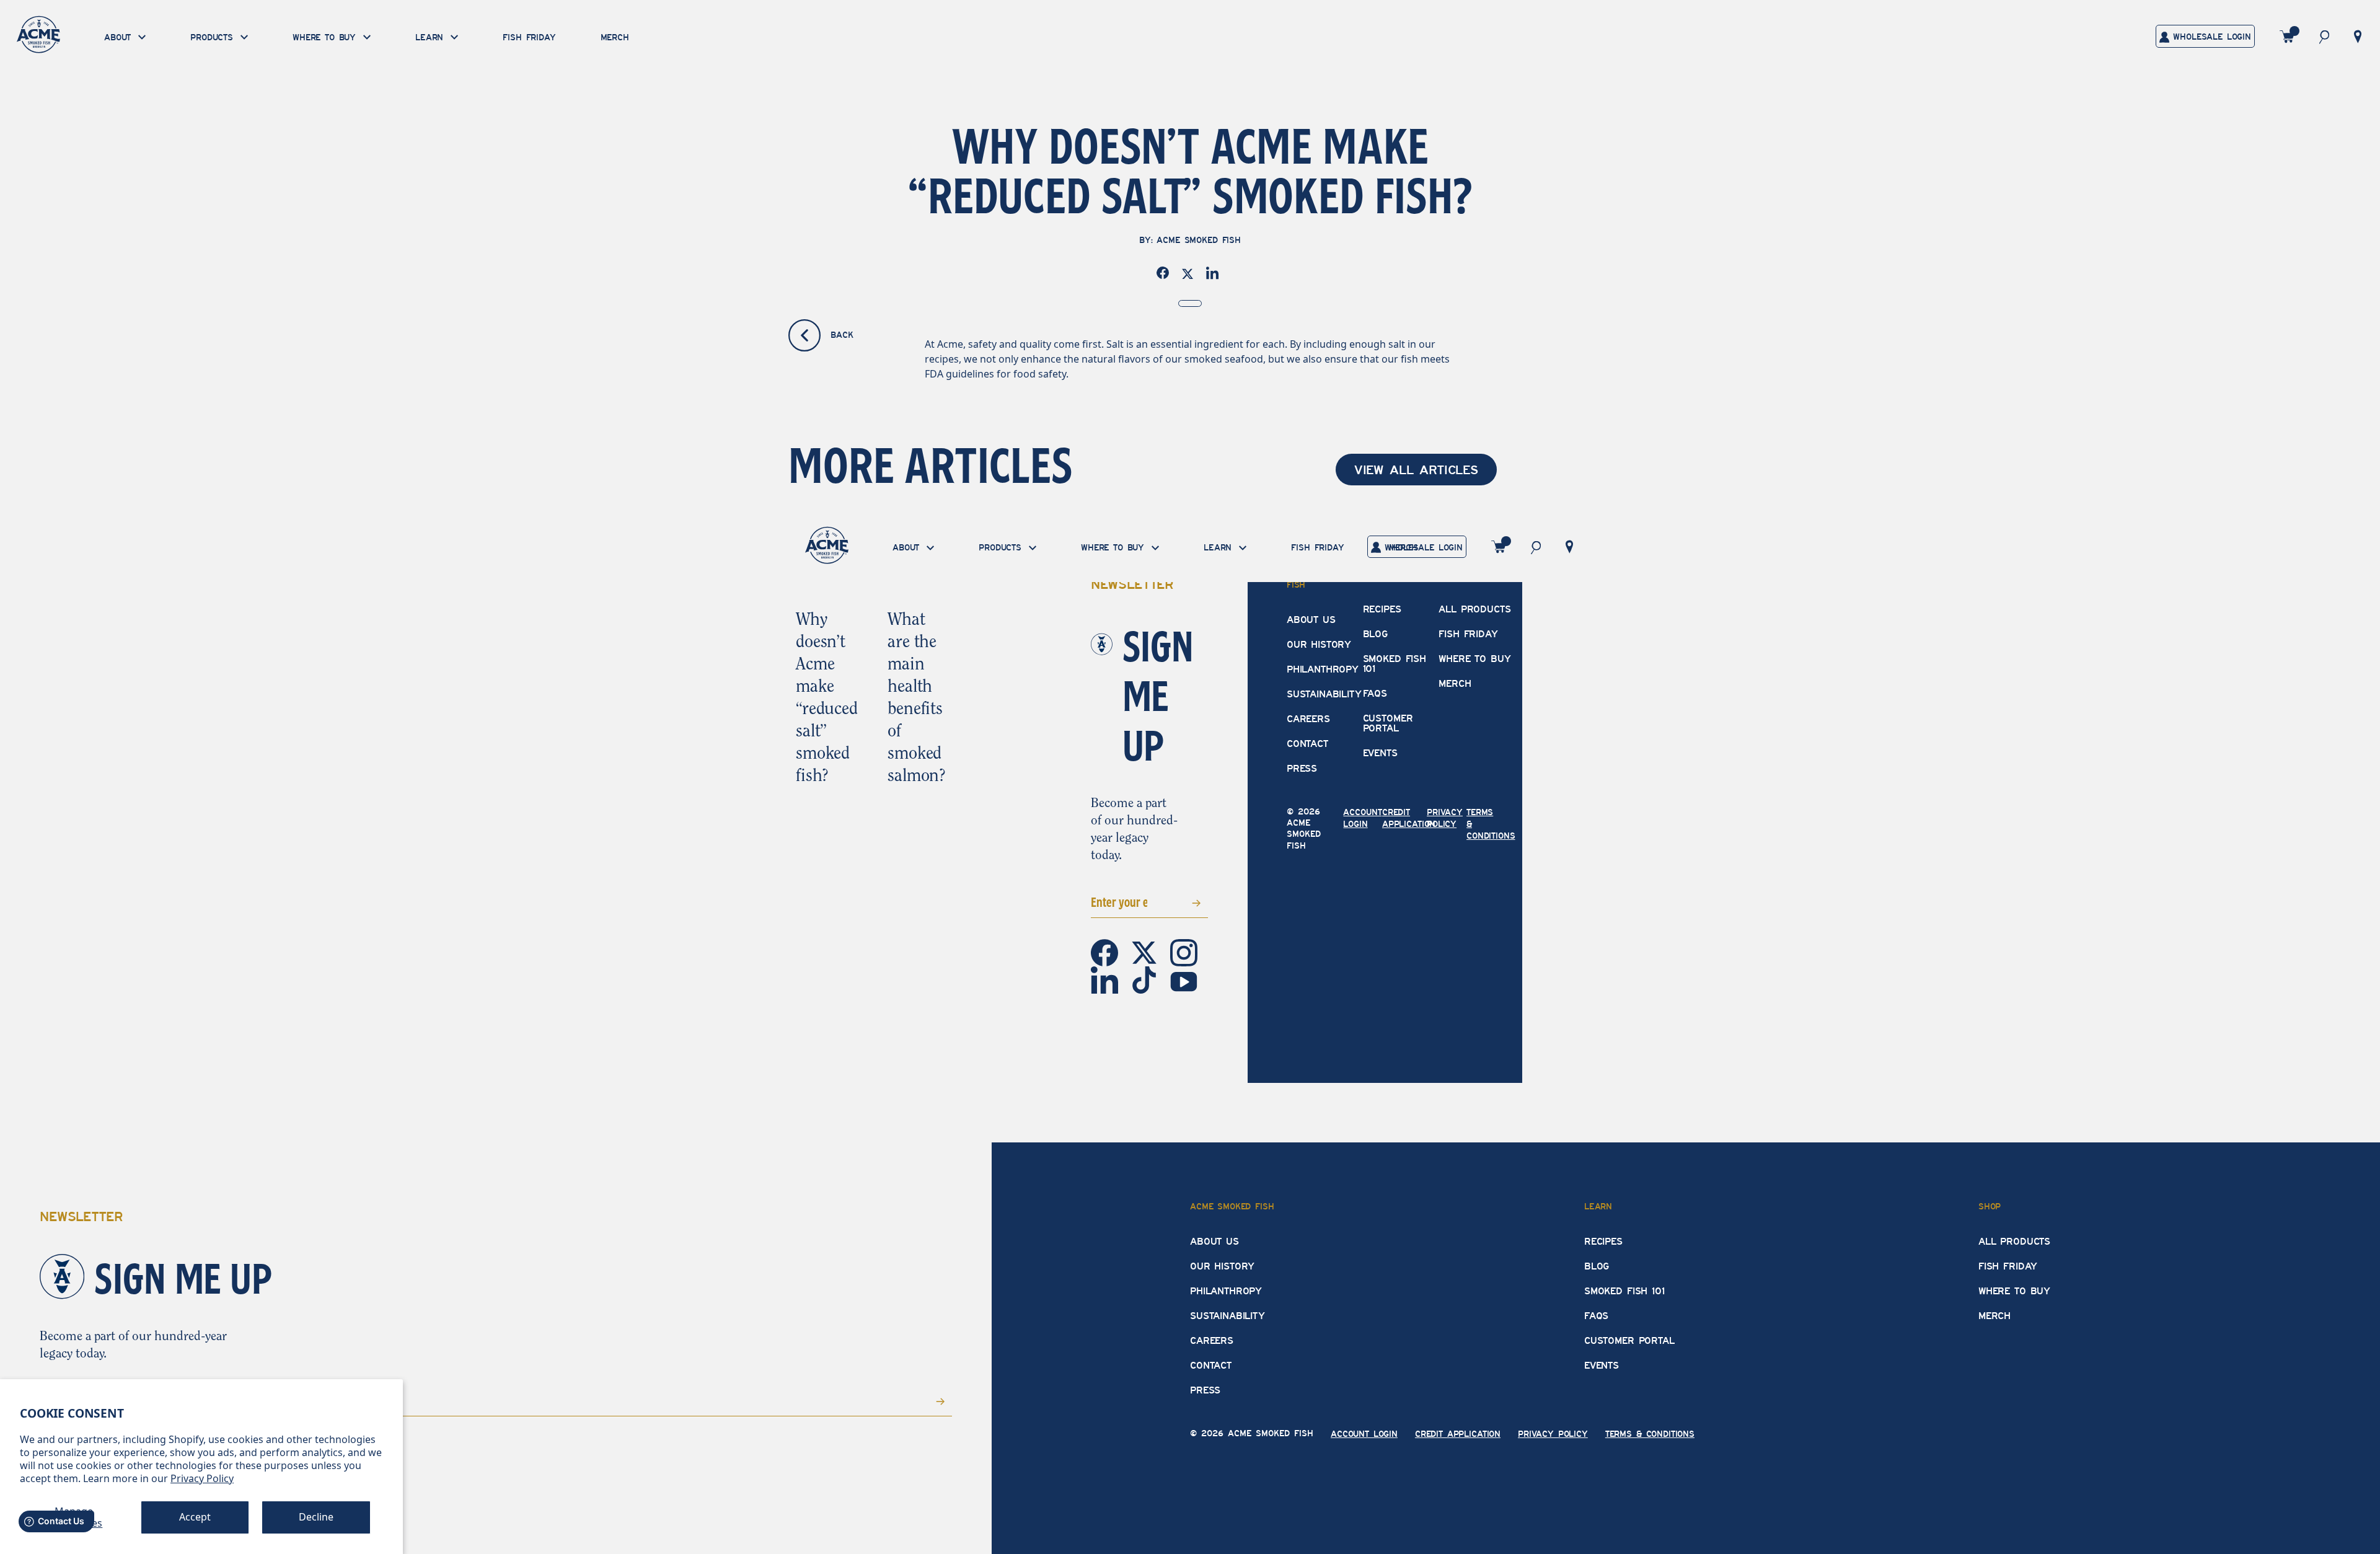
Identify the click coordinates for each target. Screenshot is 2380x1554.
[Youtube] (1184, 981)
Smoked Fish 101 (1395, 664)
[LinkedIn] (1106, 979)
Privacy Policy (202, 1478)
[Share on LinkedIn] (1215, 273)
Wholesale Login (2210, 37)
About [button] (120, 38)
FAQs (1375, 694)
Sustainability (1324, 694)
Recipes (1382, 609)
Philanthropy (1323, 669)
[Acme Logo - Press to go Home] (38, 34)
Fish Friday (529, 38)
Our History (1319, 645)
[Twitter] (1145, 952)
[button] (2324, 36)
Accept (195, 1517)
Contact (1307, 744)
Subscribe (1178, 902)
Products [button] (214, 38)
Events (1380, 753)
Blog (1375, 634)
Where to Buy (1474, 659)
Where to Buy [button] (326, 38)
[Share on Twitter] (1190, 273)
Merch (615, 38)
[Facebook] (1106, 952)
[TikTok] (1145, 979)
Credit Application (1458, 1434)
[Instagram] (1184, 952)
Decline (316, 1517)
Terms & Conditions (1650, 1434)
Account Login (1364, 1434)
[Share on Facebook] (1165, 273)
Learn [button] (431, 38)
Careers (1308, 719)
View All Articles (1416, 470)
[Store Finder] (2358, 35)
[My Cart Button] (2287, 36)
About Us (1311, 620)
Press (1302, 769)
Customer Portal (1388, 723)
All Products (1474, 609)
